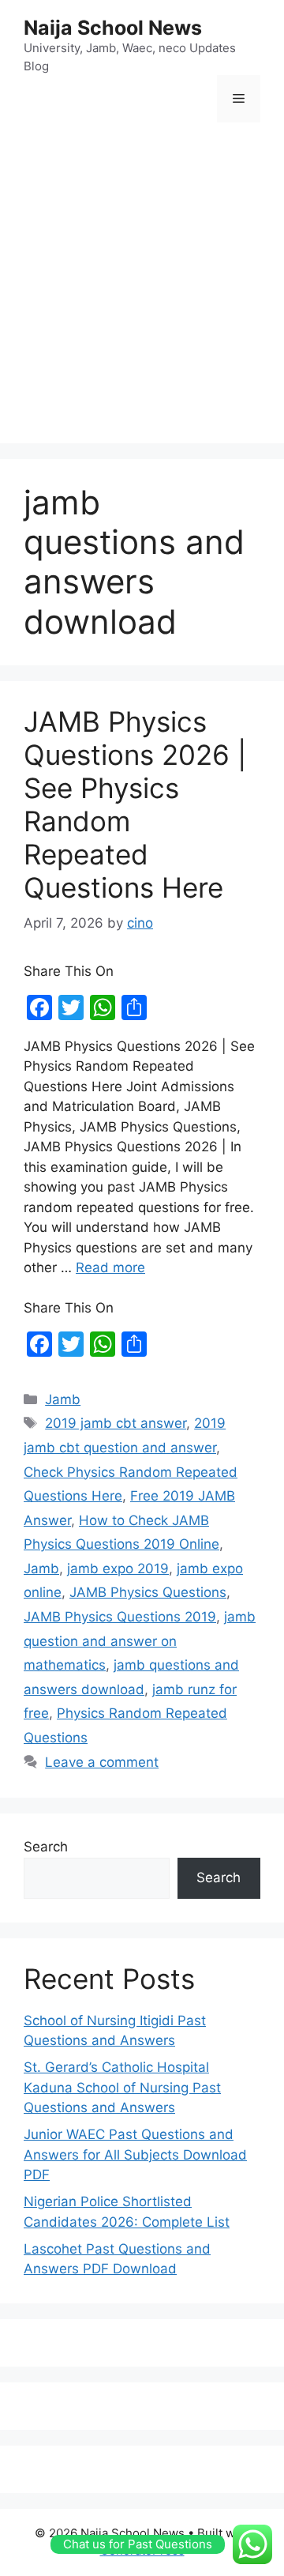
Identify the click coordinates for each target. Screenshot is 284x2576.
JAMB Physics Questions (148, 1592)
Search (46, 1847)
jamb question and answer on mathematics (140, 1641)
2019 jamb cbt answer (116, 1423)
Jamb (63, 1399)
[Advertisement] (142, 285)
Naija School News (113, 28)
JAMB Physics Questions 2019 (120, 1617)
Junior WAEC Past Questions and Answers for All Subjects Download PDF (135, 2154)
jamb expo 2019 (118, 1569)
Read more (110, 1267)
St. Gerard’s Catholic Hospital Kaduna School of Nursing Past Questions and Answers (122, 2087)
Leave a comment (102, 1762)
